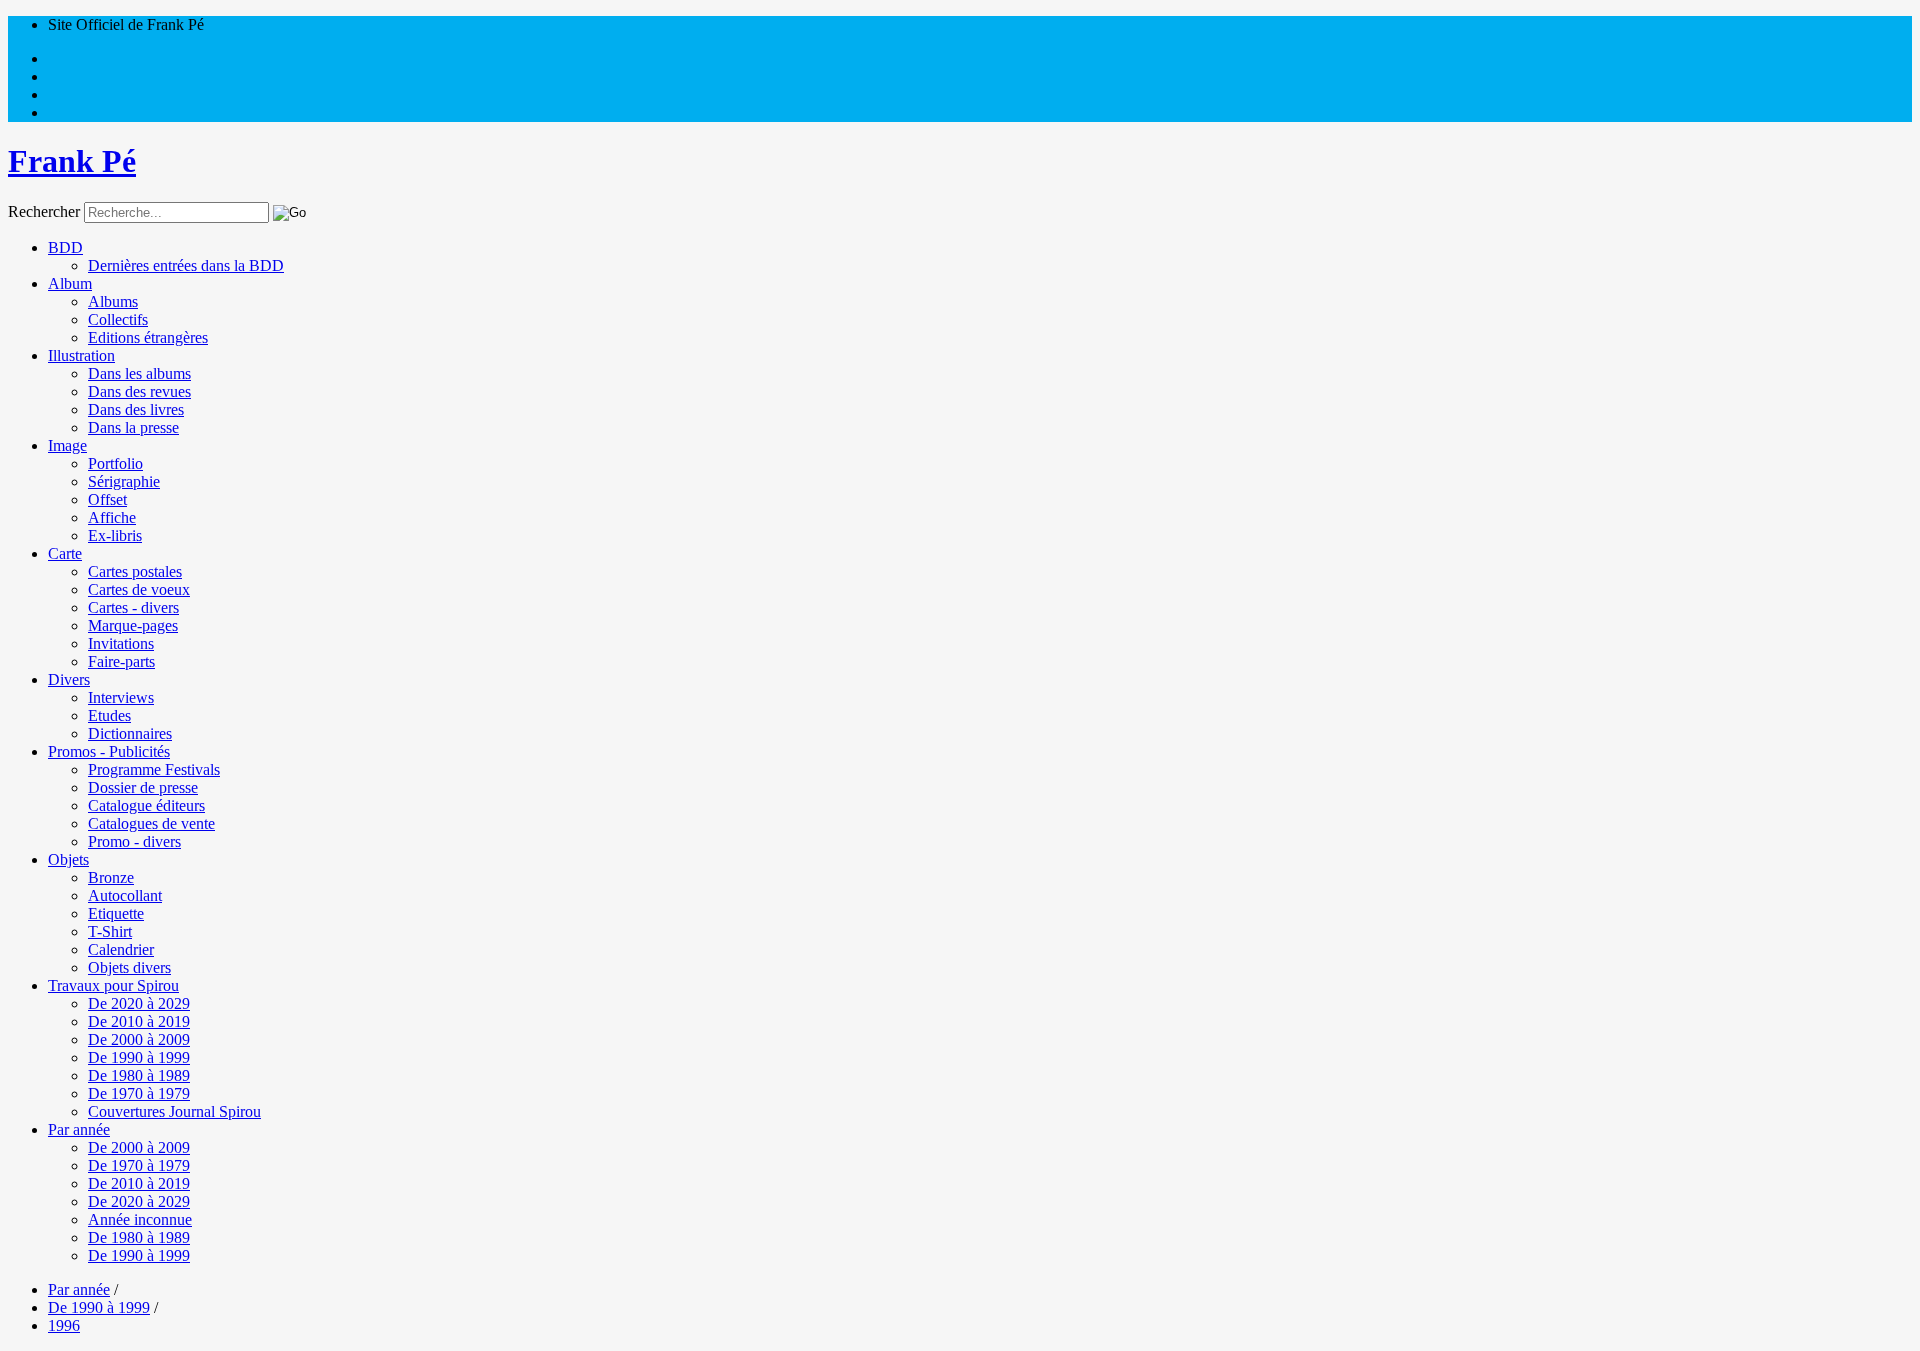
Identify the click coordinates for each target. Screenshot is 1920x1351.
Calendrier (121, 949)
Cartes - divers (133, 607)
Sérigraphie (124, 481)
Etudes (109, 715)
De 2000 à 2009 (139, 1039)
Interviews (121, 697)
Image (67, 445)
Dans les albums (139, 373)
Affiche (112, 517)
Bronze (111, 877)
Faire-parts (121, 661)
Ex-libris (115, 535)
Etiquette (116, 913)
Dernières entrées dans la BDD (186, 265)
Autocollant (125, 895)
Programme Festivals (154, 769)
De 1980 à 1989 (139, 1075)
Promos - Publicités (109, 751)
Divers (69, 679)
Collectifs (118, 319)
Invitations (121, 643)
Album (70, 283)
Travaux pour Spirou (113, 985)
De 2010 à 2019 (139, 1021)
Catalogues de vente (151, 823)
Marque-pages (133, 625)
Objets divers (129, 967)
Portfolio (115, 463)
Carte (65, 553)
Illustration (81, 355)
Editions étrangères (148, 337)
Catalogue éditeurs (146, 805)
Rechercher (44, 211)
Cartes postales (135, 571)
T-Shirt (110, 931)
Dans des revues (139, 391)
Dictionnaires (130, 733)
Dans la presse (133, 427)
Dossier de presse (143, 787)
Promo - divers (134, 841)
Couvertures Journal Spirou (174, 1111)
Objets (68, 859)
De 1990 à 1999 (139, 1057)
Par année (79, 1129)
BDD (65, 247)
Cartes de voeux (139, 589)
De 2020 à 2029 (139, 1003)
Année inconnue (140, 1219)
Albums (113, 301)
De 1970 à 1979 (139, 1093)
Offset (107, 499)
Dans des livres (136, 409)
